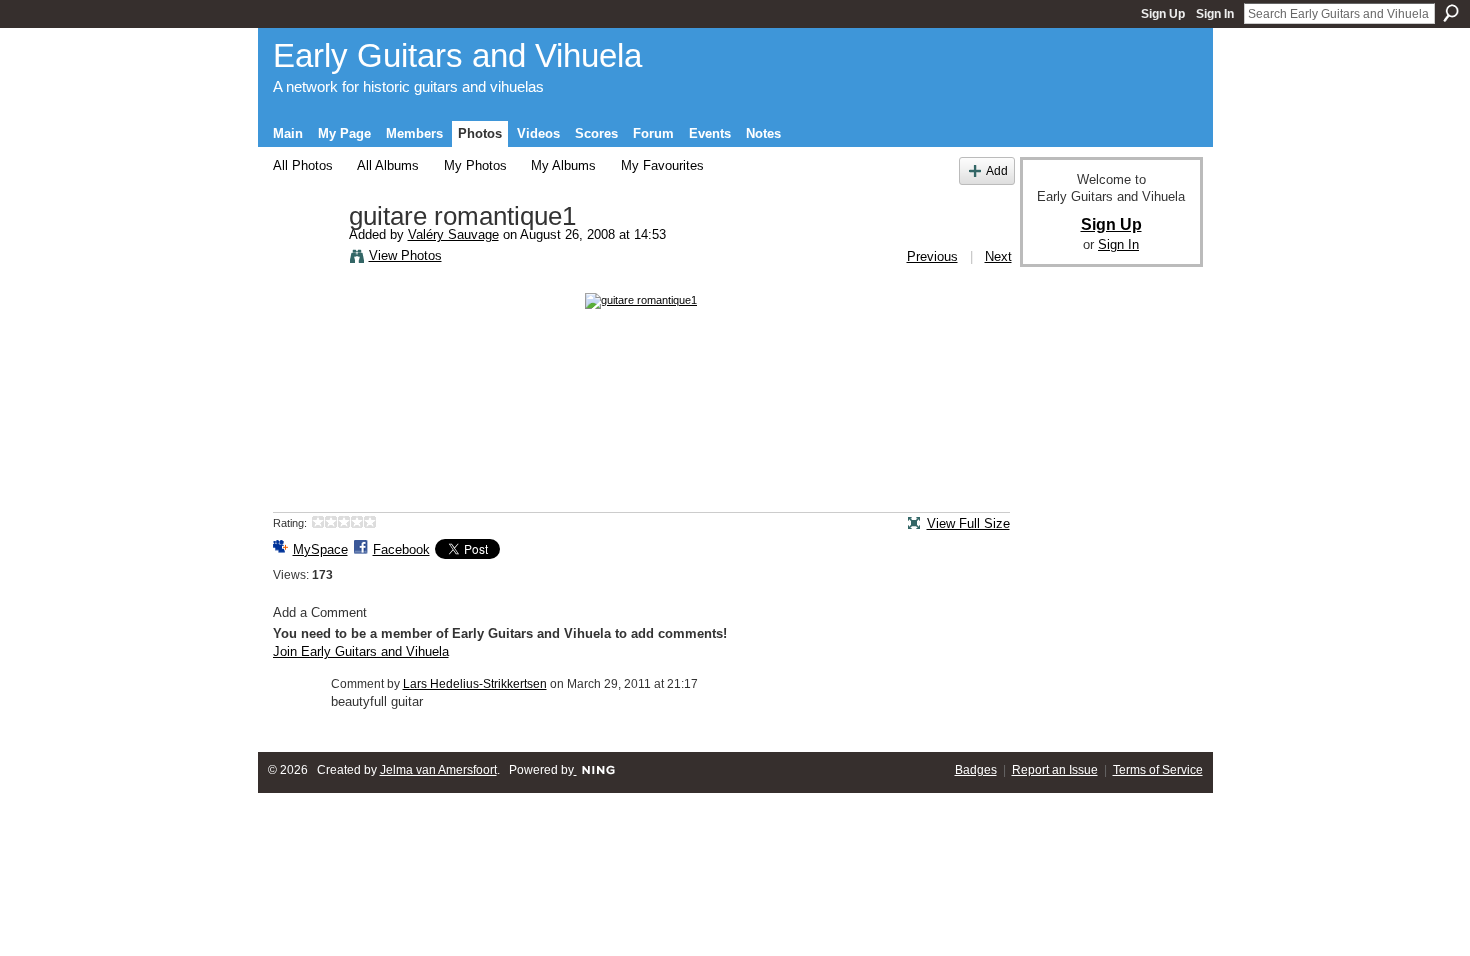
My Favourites (662, 165)
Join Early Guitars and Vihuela (361, 651)
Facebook (401, 549)
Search (1451, 13)
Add (997, 170)
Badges (976, 770)
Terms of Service (1158, 770)
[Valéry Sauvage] (305, 259)
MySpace (320, 549)
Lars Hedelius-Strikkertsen (475, 684)
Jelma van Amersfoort (438, 770)
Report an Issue (1055, 770)
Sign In (1215, 14)
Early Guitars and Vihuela (457, 55)
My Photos (475, 165)
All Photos (303, 165)
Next (998, 256)
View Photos (405, 255)
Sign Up (1163, 14)
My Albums (563, 165)
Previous (932, 256)
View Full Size (968, 523)
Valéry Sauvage (453, 234)
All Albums (388, 165)
